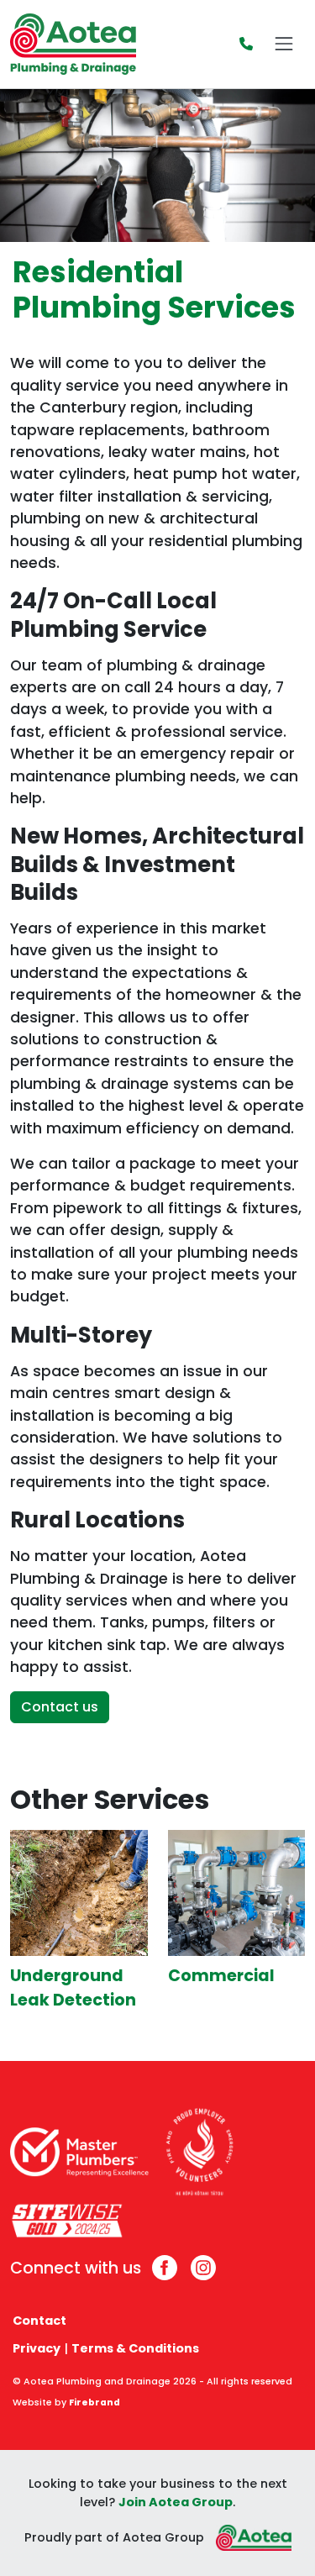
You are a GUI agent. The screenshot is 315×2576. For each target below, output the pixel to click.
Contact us (60, 1707)
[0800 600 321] (246, 44)
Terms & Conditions (135, 2348)
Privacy (37, 2348)
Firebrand (94, 2403)
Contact (39, 2321)
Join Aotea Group (176, 2502)
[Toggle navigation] (284, 44)
